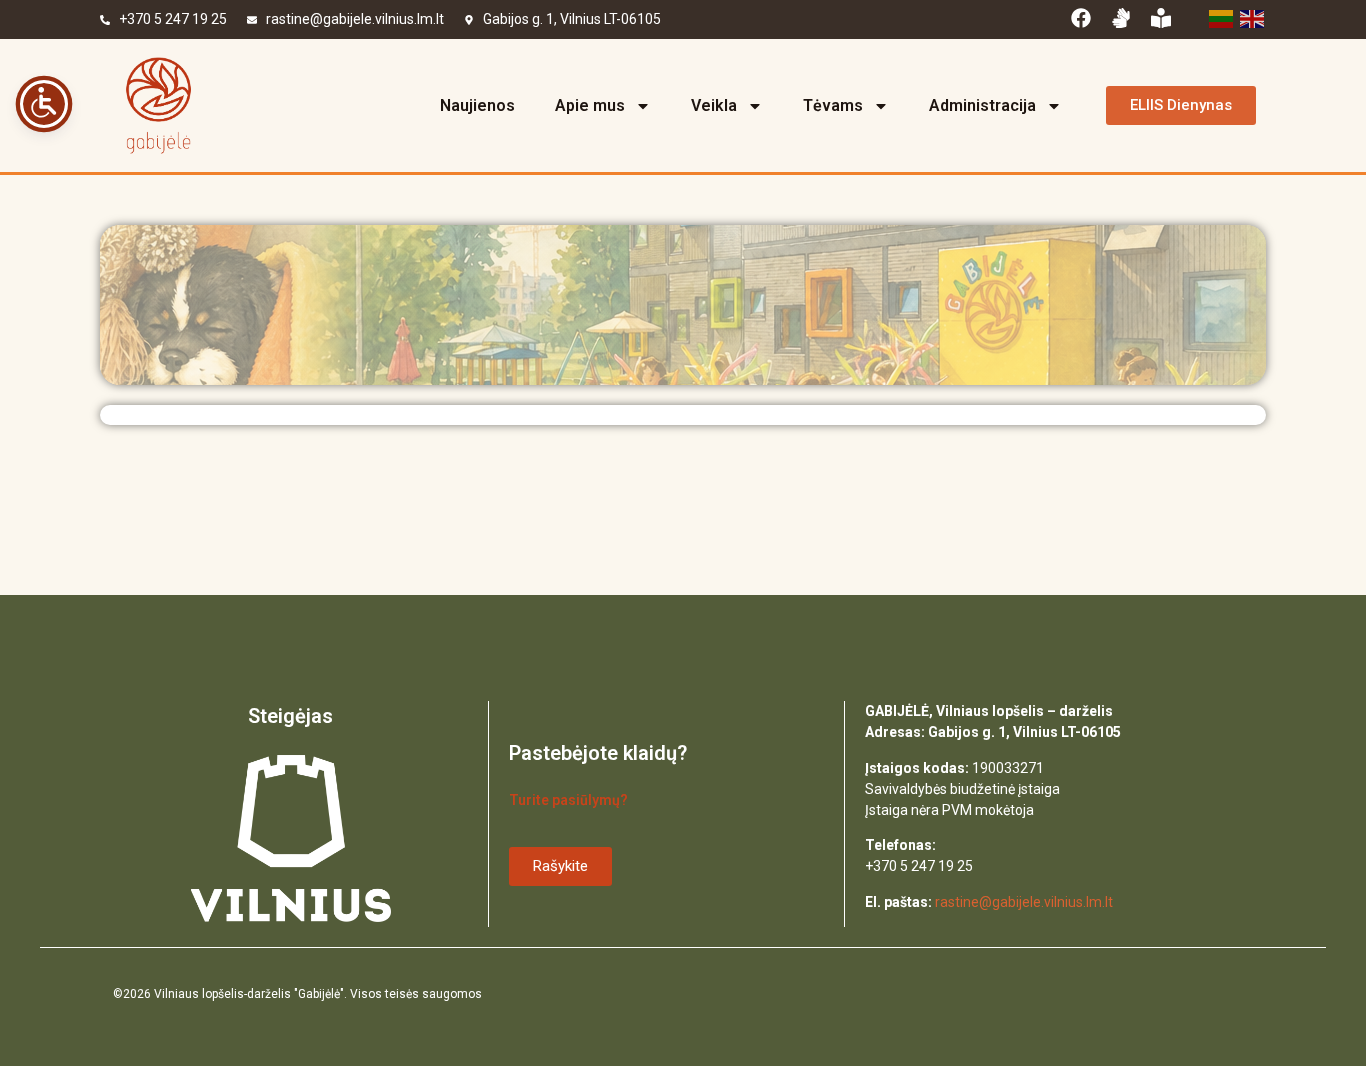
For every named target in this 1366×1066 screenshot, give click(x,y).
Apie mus (590, 105)
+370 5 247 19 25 (173, 19)
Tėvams (833, 105)
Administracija (982, 105)
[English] (1250, 17)
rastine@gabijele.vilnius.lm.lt (355, 19)
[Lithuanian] (1219, 17)
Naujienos (477, 105)
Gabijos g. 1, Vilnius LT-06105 (572, 19)
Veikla (714, 105)
